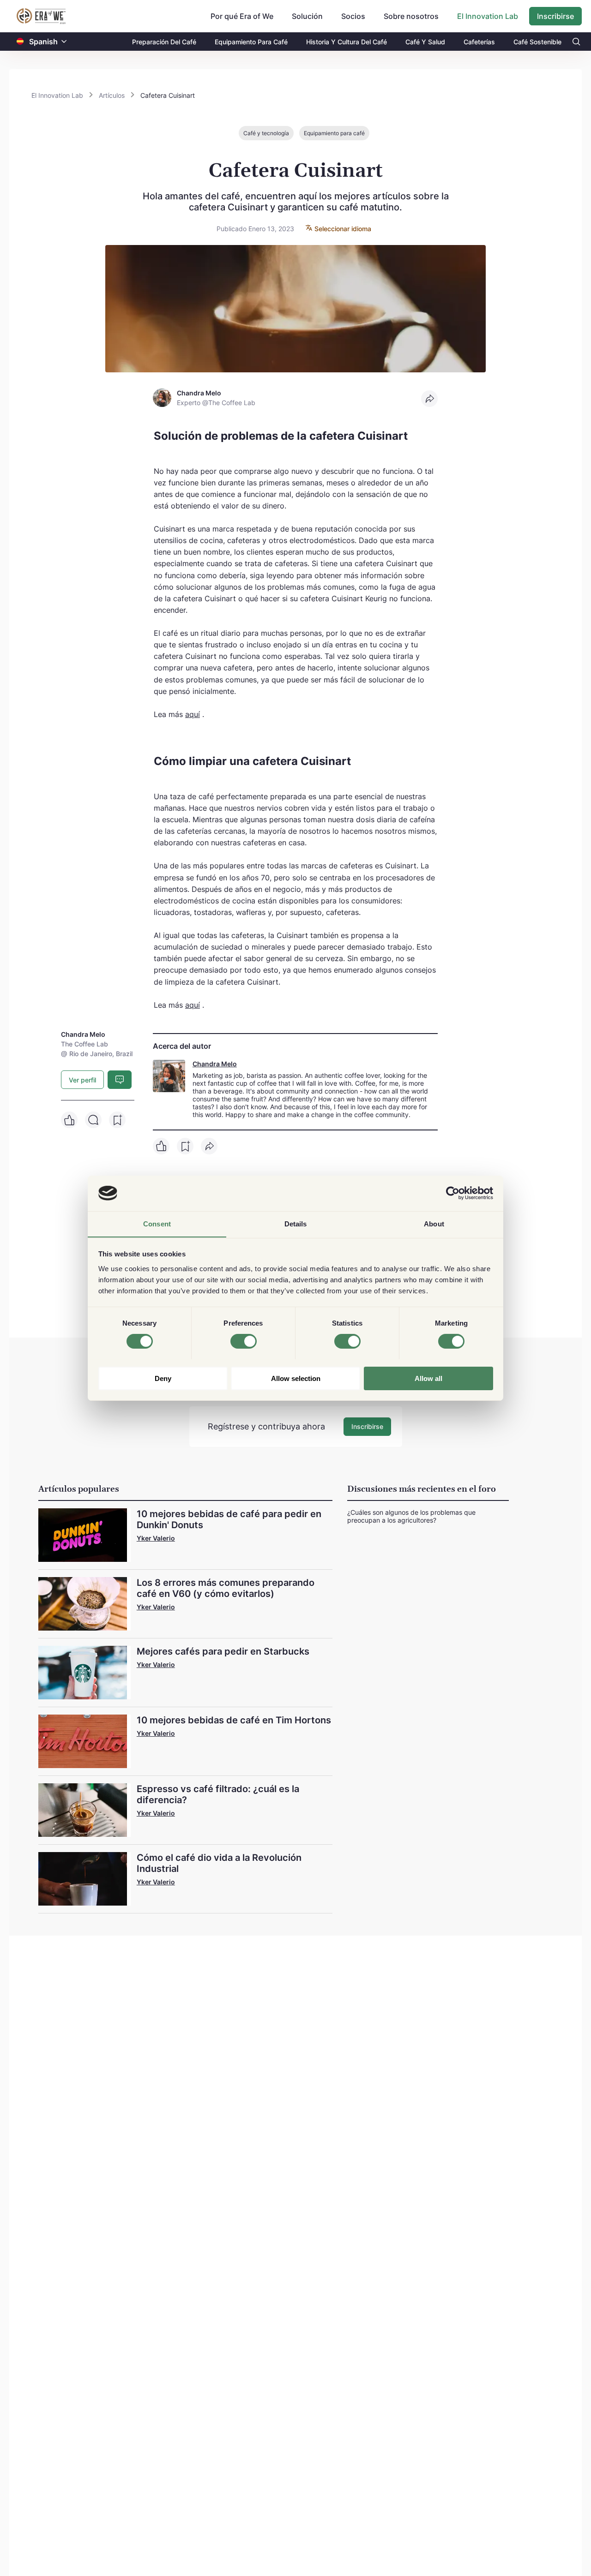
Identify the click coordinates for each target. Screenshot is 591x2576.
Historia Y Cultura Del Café (347, 42)
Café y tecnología (266, 133)
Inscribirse (555, 16)
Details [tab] (296, 1223)
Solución (307, 16)
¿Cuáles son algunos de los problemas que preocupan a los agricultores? (411, 1516)
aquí (193, 714)
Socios (353, 16)
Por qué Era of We (242, 16)
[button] (64, 42)
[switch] (244, 1341)
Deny (163, 1378)
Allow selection (296, 1378)
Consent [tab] (157, 1223)
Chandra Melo (215, 1064)
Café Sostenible (537, 42)
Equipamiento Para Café (251, 42)
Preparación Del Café (164, 42)
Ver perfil (82, 1080)
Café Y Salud (425, 42)
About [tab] (434, 1223)
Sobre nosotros (411, 16)
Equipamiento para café (334, 133)
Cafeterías (479, 42)
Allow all (428, 1378)
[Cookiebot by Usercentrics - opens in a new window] (453, 1193)
